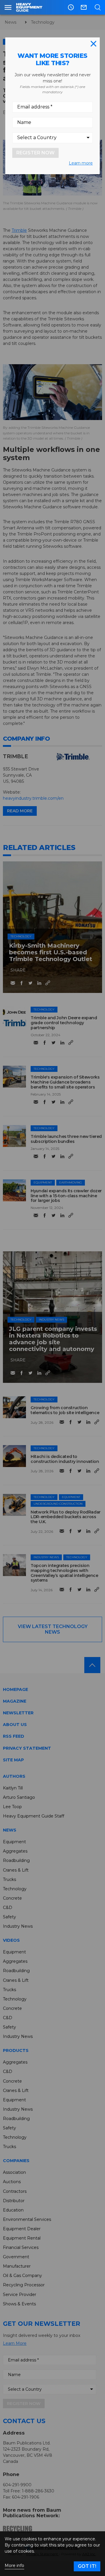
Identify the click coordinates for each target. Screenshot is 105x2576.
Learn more (81, 163)
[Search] (98, 7)
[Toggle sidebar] (8, 7)
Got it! (87, 2566)
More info (14, 2566)
